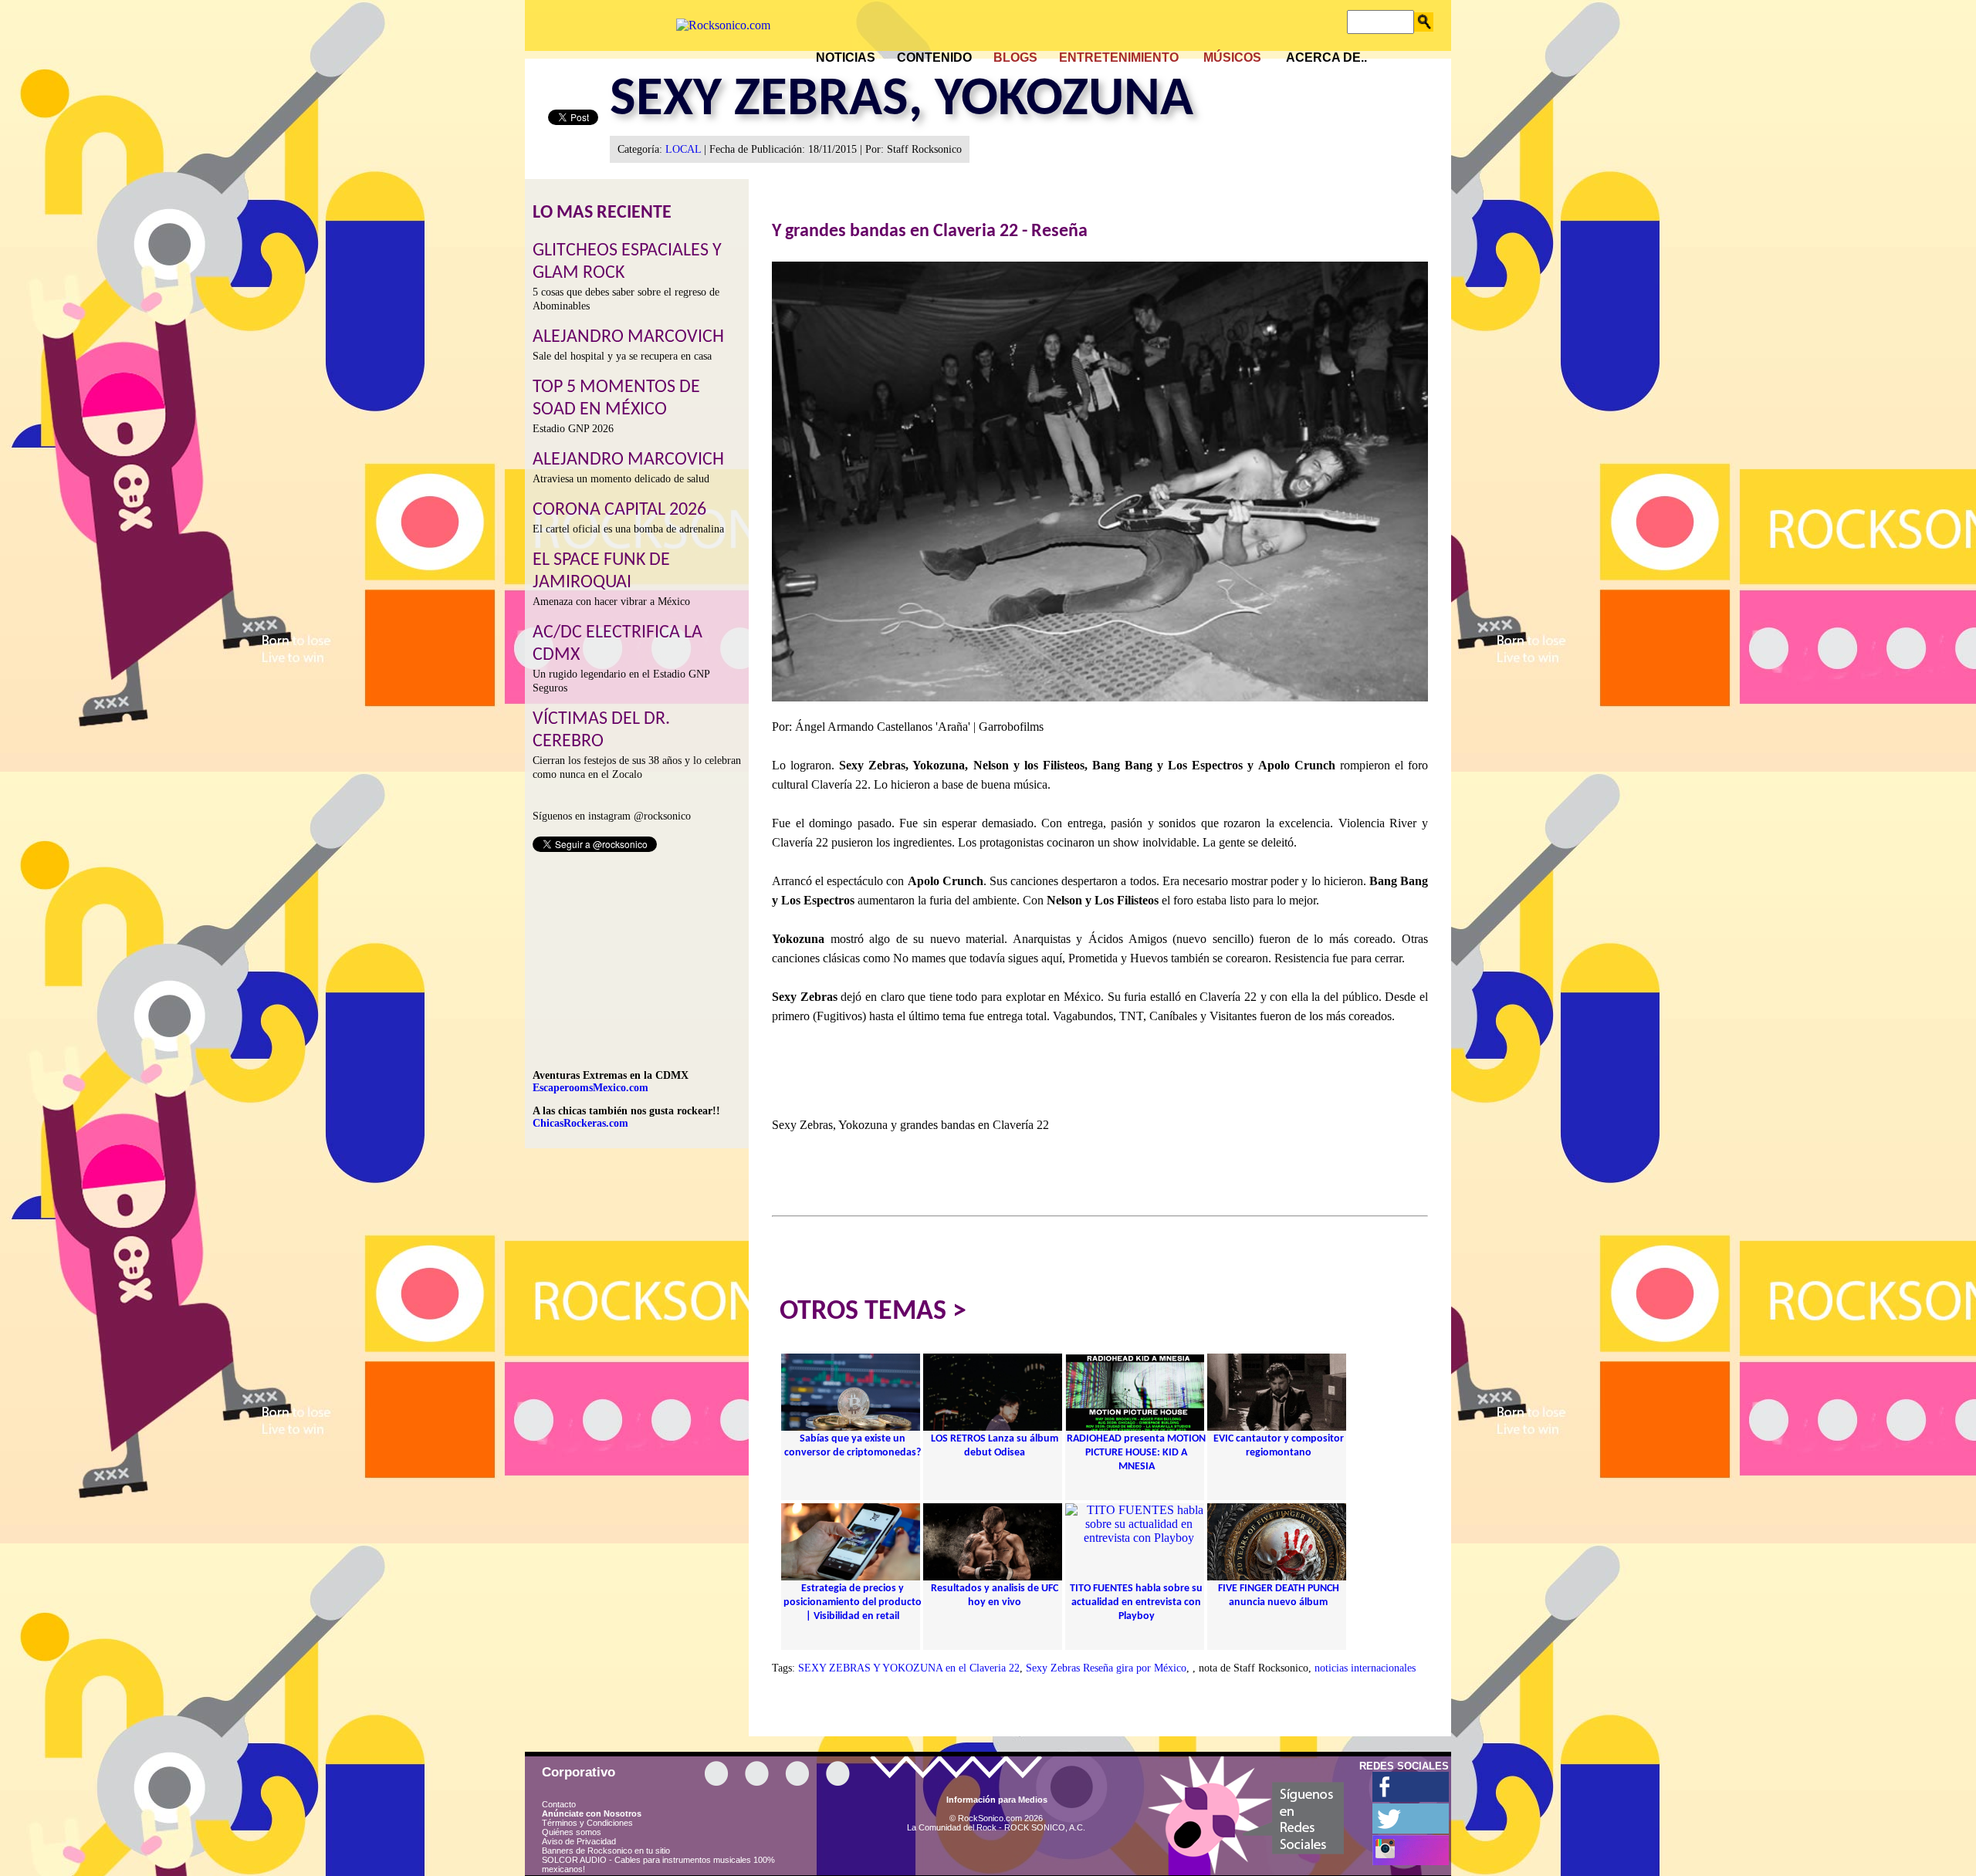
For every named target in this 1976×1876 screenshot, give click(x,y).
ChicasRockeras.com (580, 1123)
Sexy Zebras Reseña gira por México (1106, 1668)
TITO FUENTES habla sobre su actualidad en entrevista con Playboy (1136, 1602)
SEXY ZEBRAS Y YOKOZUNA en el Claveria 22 (909, 1668)
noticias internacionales (1365, 1668)
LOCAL (683, 149)
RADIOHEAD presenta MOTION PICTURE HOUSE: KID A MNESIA (1136, 1453)
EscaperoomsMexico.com (590, 1088)
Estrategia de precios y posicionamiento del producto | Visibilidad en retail (853, 1602)
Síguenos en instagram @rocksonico (612, 816)
